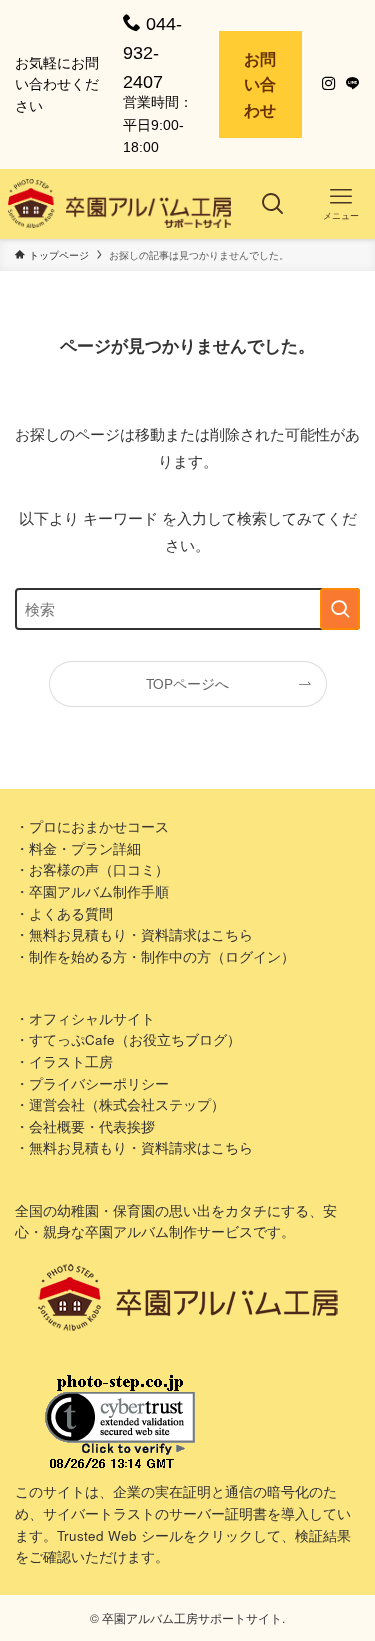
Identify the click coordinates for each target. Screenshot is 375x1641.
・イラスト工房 (64, 1061)
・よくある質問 (64, 913)
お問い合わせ (260, 84)
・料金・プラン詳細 (78, 848)
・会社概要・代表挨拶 (85, 1126)
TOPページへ (187, 683)
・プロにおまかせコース (92, 826)
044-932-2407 (152, 53)
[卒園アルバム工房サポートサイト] (120, 204)
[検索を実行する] (340, 609)
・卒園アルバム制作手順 (92, 891)
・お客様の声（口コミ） (92, 869)
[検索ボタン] (273, 204)
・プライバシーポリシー (92, 1083)
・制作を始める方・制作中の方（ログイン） (155, 956)
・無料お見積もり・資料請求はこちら (134, 934)
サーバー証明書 (218, 1513)
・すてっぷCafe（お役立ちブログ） (128, 1039)
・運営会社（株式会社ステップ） (120, 1104)
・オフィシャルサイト (85, 1018)
